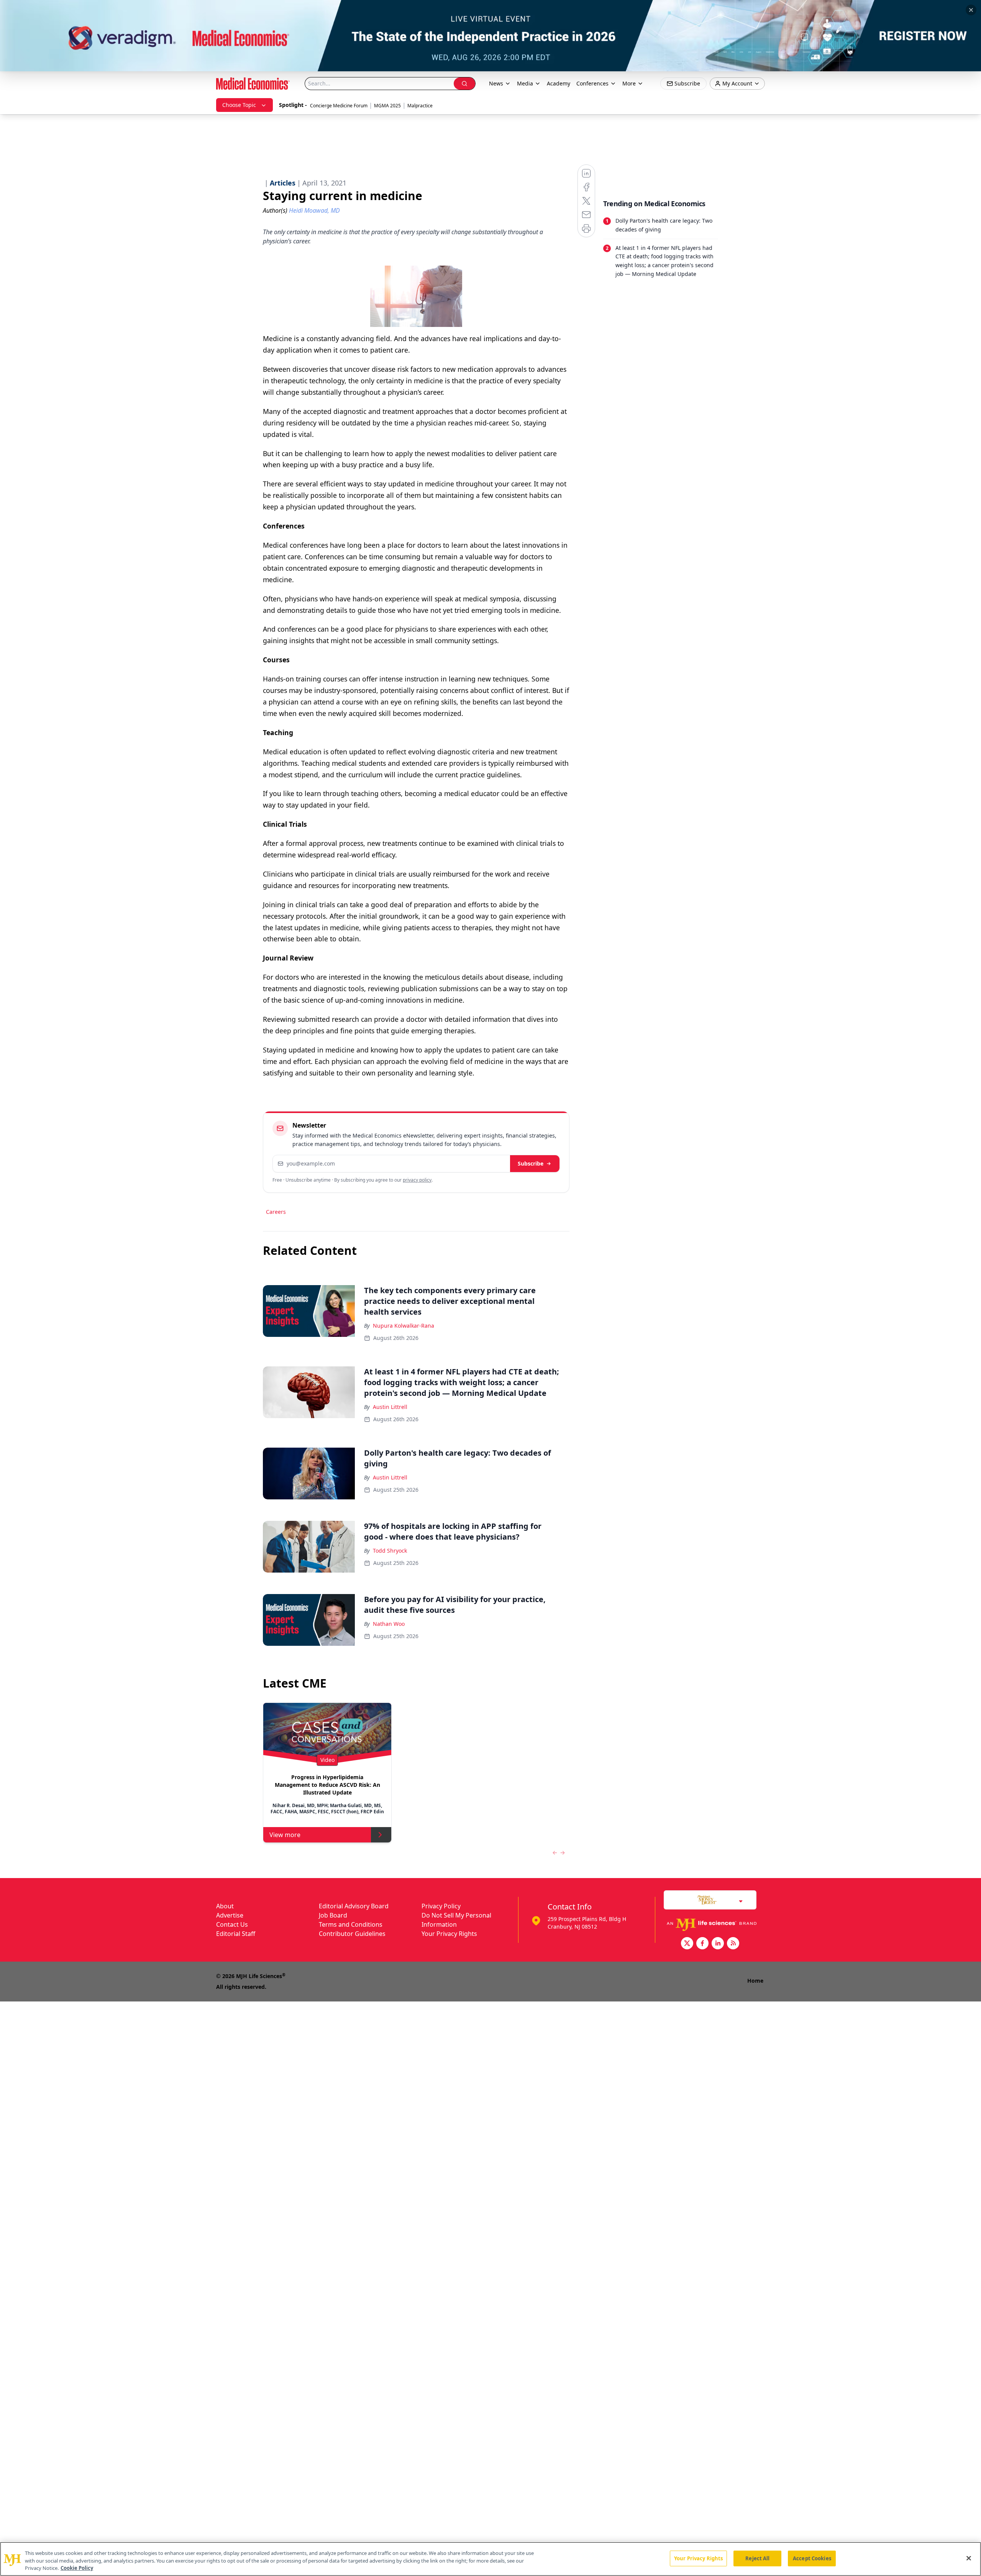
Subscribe (531, 1163)
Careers (276, 1212)
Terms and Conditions (351, 1924)
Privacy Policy (441, 1906)
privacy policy (417, 1180)
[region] (490, 2559)
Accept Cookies (812, 2558)
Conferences (592, 83)
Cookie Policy (77, 2568)
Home (755, 1981)
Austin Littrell (390, 1407)
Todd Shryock (390, 1551)
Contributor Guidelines (352, 1934)
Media (525, 83)
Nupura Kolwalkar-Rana (404, 1326)
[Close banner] (971, 10)
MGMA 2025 (387, 106)
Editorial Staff (236, 1934)
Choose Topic (239, 105)
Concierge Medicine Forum (339, 106)
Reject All (757, 2558)
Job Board (333, 1915)
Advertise (230, 1915)
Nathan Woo (389, 1624)
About (225, 1906)
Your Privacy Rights (449, 1934)
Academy (559, 83)
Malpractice (420, 106)
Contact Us (232, 1924)
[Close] (969, 2558)
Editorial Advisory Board (354, 1906)
